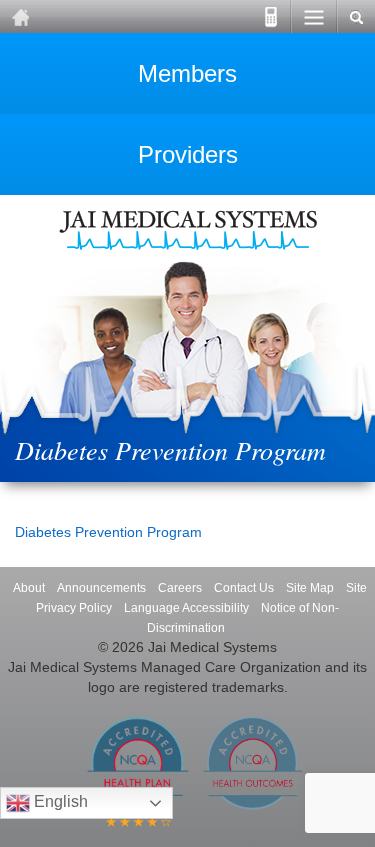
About (29, 588)
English (59, 801)
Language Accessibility (186, 608)
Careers (180, 588)
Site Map (310, 588)
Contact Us (244, 588)
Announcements (101, 588)
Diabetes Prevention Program (108, 532)
